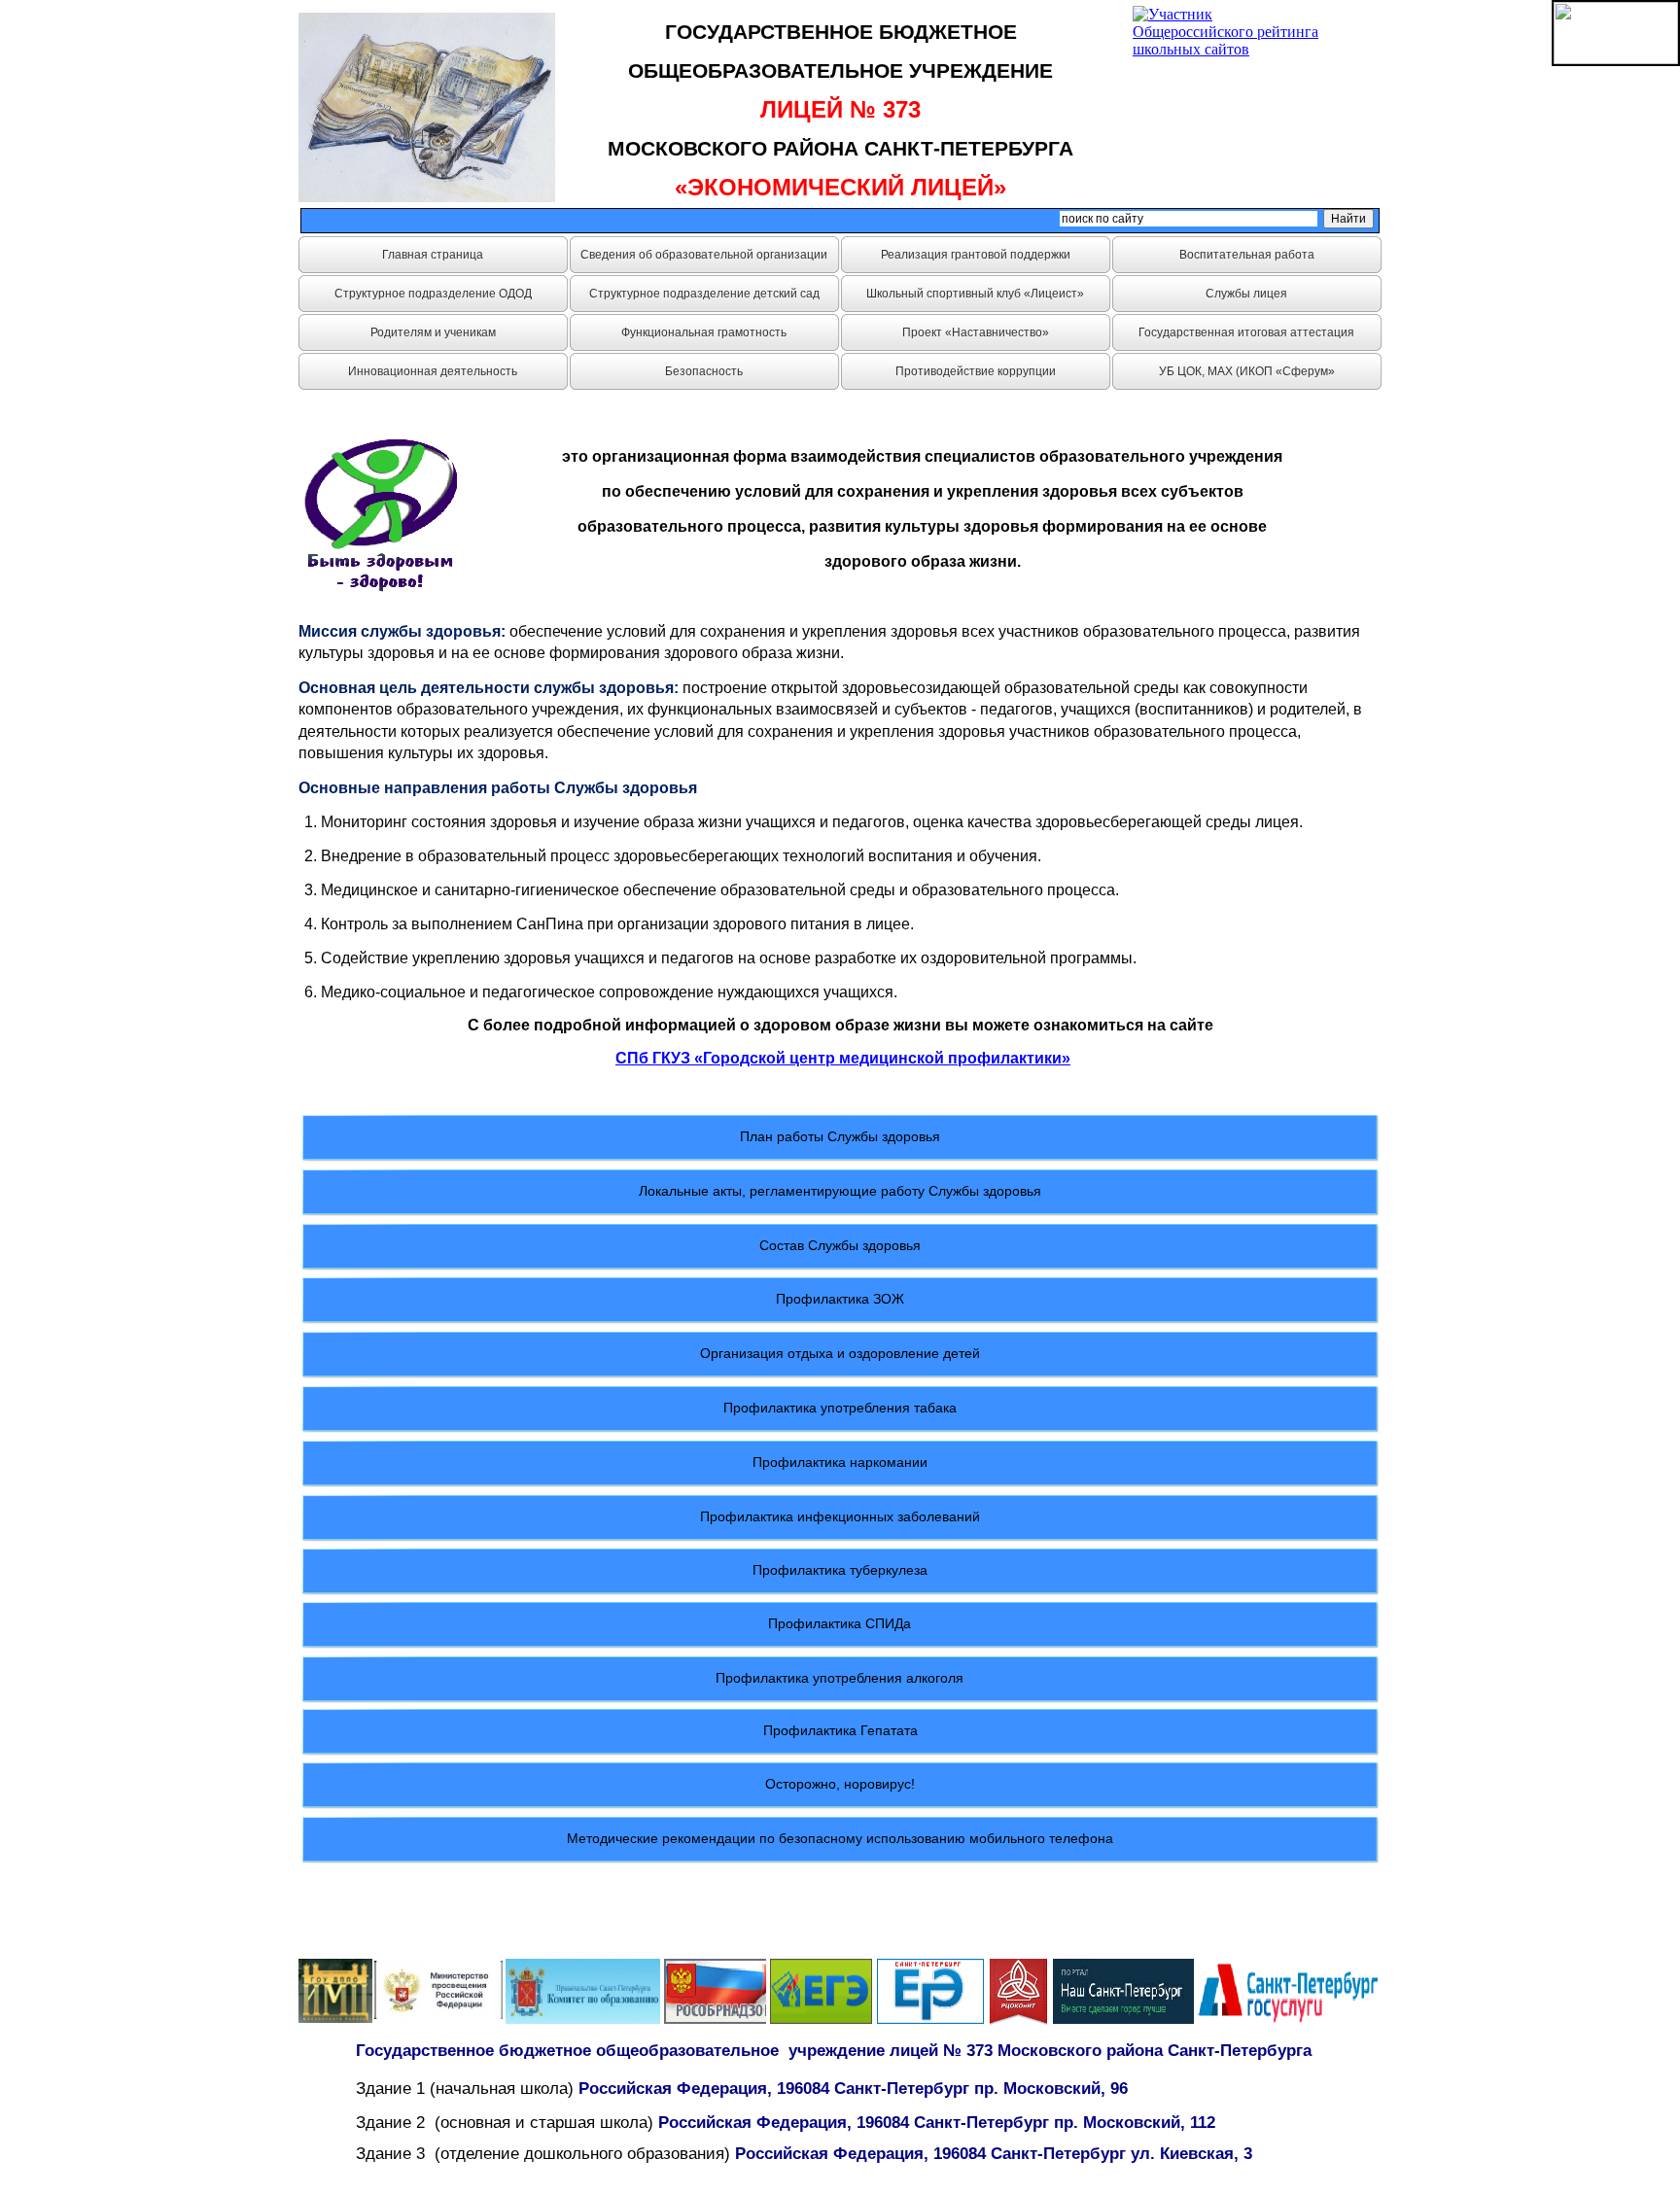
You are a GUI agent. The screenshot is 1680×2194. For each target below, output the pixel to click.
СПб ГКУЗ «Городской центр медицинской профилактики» (843, 1058)
